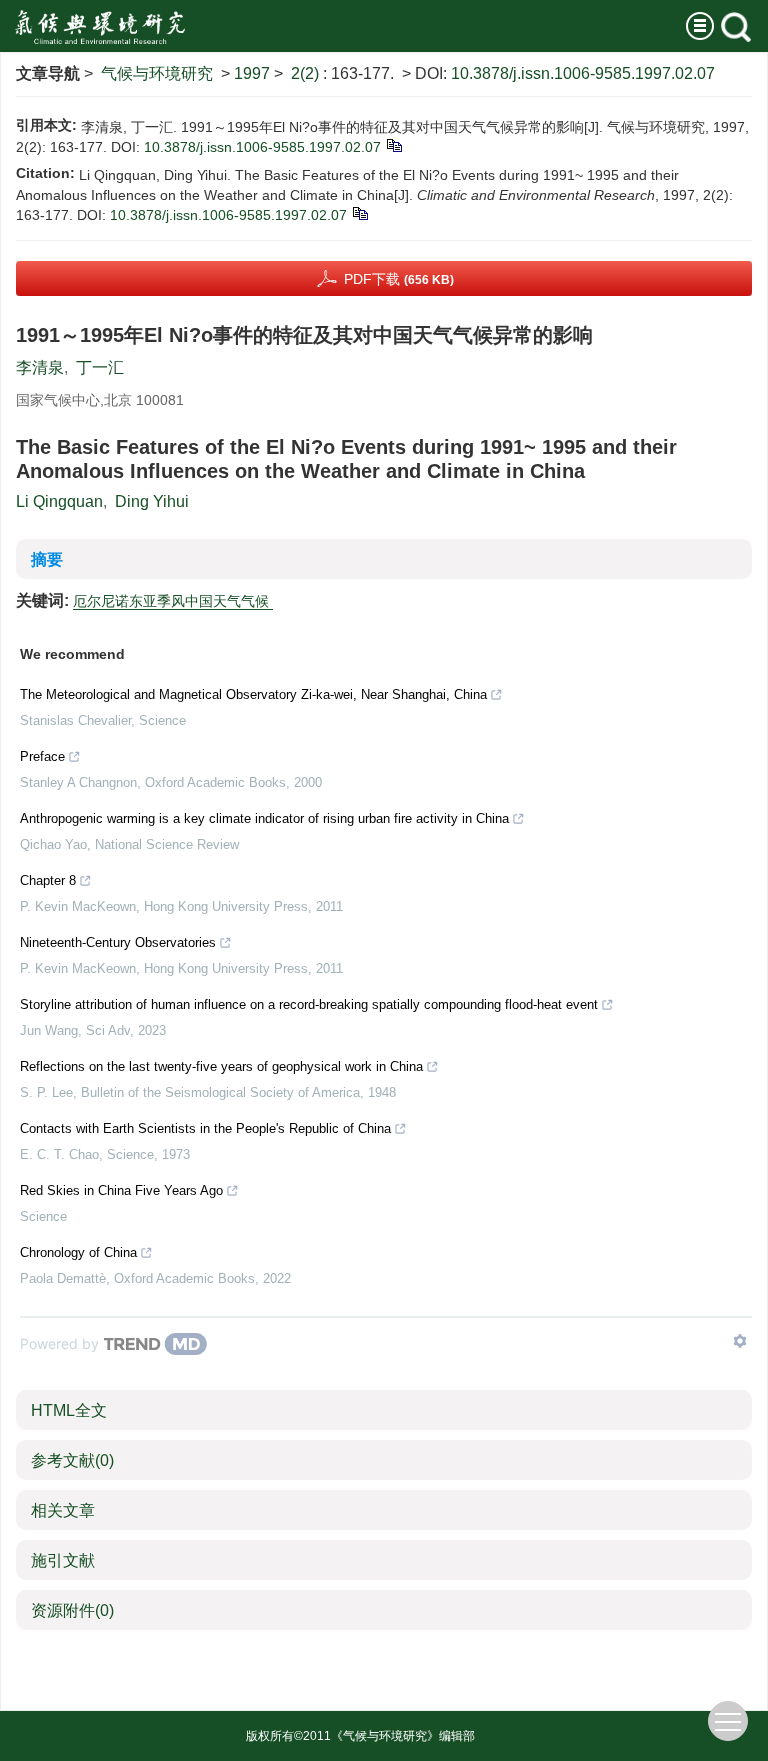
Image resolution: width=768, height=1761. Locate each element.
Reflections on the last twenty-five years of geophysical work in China (221, 1066)
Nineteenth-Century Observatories (118, 942)
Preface (42, 756)
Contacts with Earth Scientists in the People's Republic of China (205, 1128)
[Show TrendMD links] (740, 1341)
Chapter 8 (48, 880)
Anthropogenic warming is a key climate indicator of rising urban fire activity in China (264, 818)
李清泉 (40, 367)
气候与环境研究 (157, 73)
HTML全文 (69, 1410)
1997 (252, 73)
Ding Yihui (152, 501)
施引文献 (63, 1560)
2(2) (307, 73)
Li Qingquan (59, 501)
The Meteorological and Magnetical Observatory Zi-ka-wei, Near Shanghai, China (253, 694)
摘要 (47, 559)
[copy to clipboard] (359, 213)
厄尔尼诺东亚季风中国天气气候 (173, 601)
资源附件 (72, 1610)
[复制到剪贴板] (393, 145)
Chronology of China (78, 1252)
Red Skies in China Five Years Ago (121, 1190)
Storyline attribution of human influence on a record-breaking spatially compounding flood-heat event (309, 1004)
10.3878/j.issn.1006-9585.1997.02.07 (583, 73)
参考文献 (72, 1460)
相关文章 (63, 1510)
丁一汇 (100, 367)
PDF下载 (399, 279)
